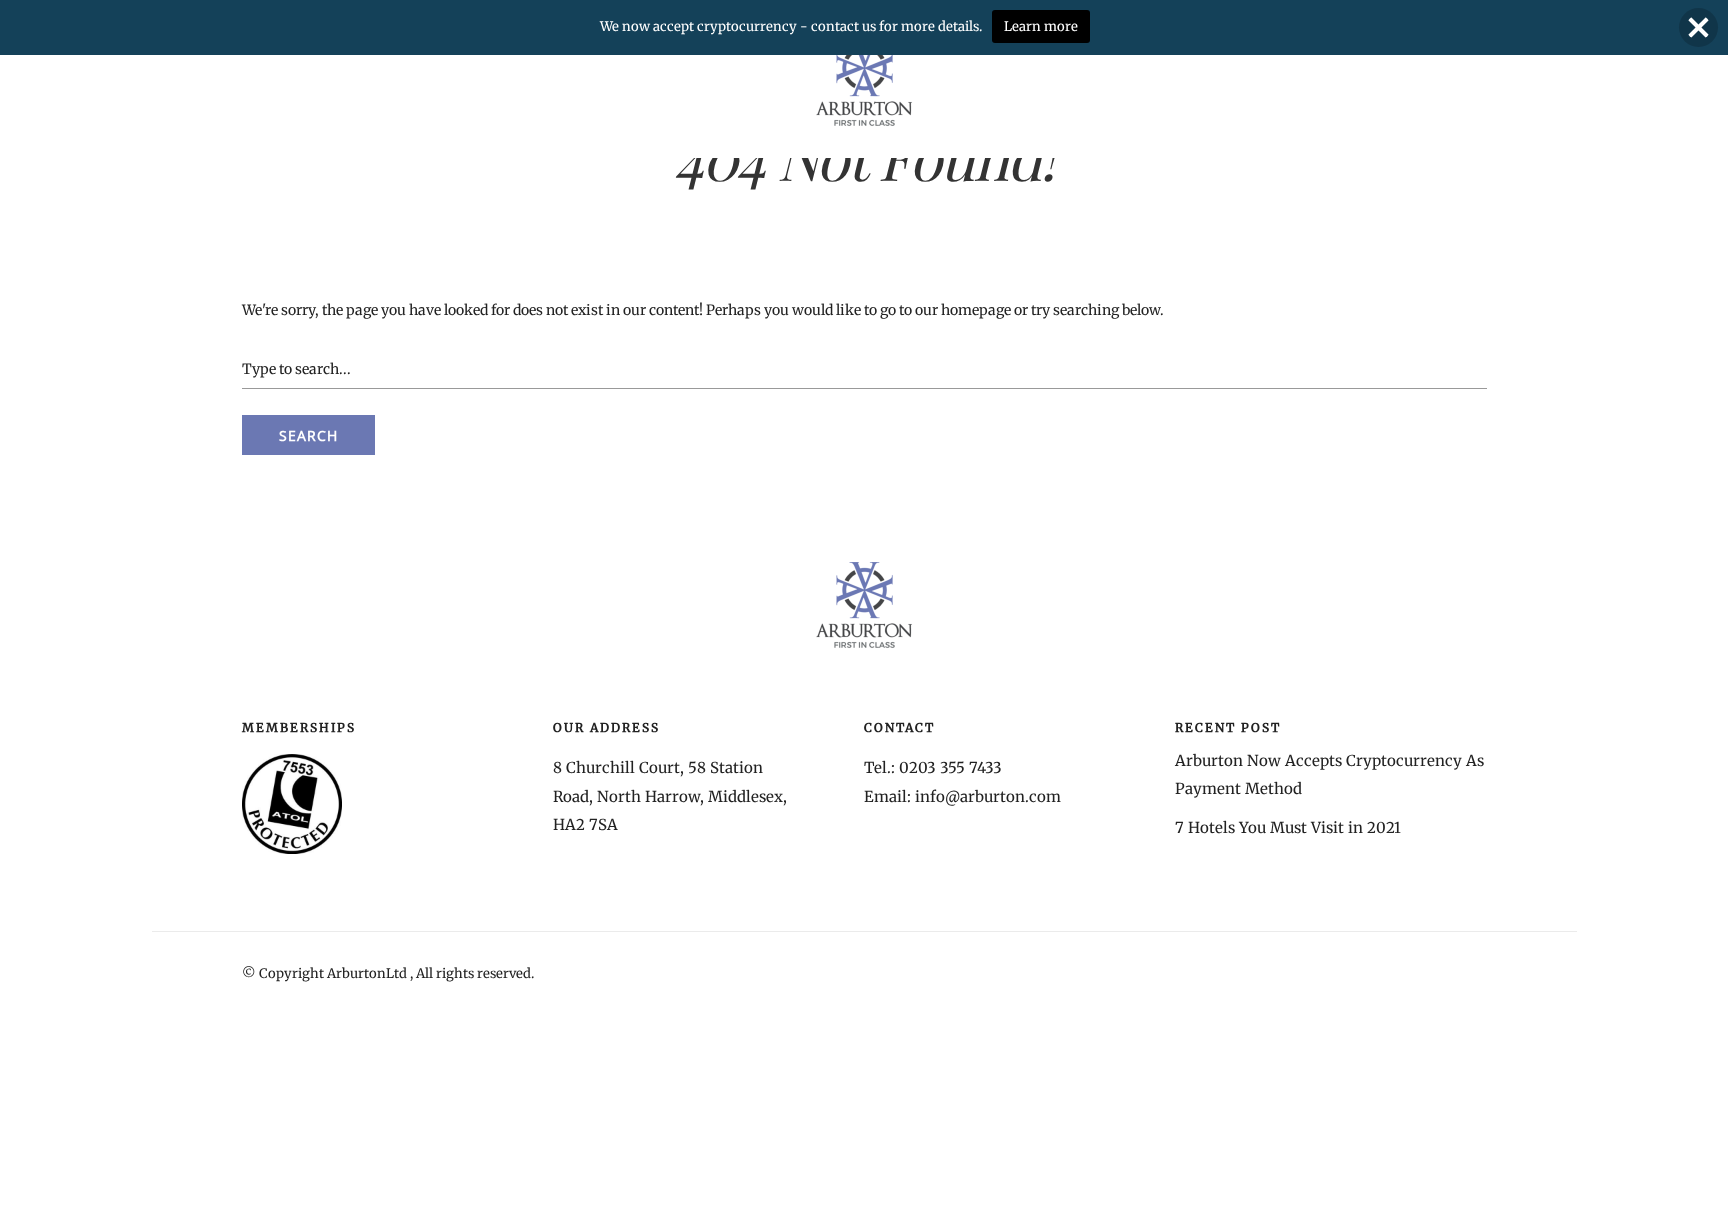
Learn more (1041, 26)
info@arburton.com (988, 796)
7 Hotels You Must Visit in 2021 (1288, 827)
